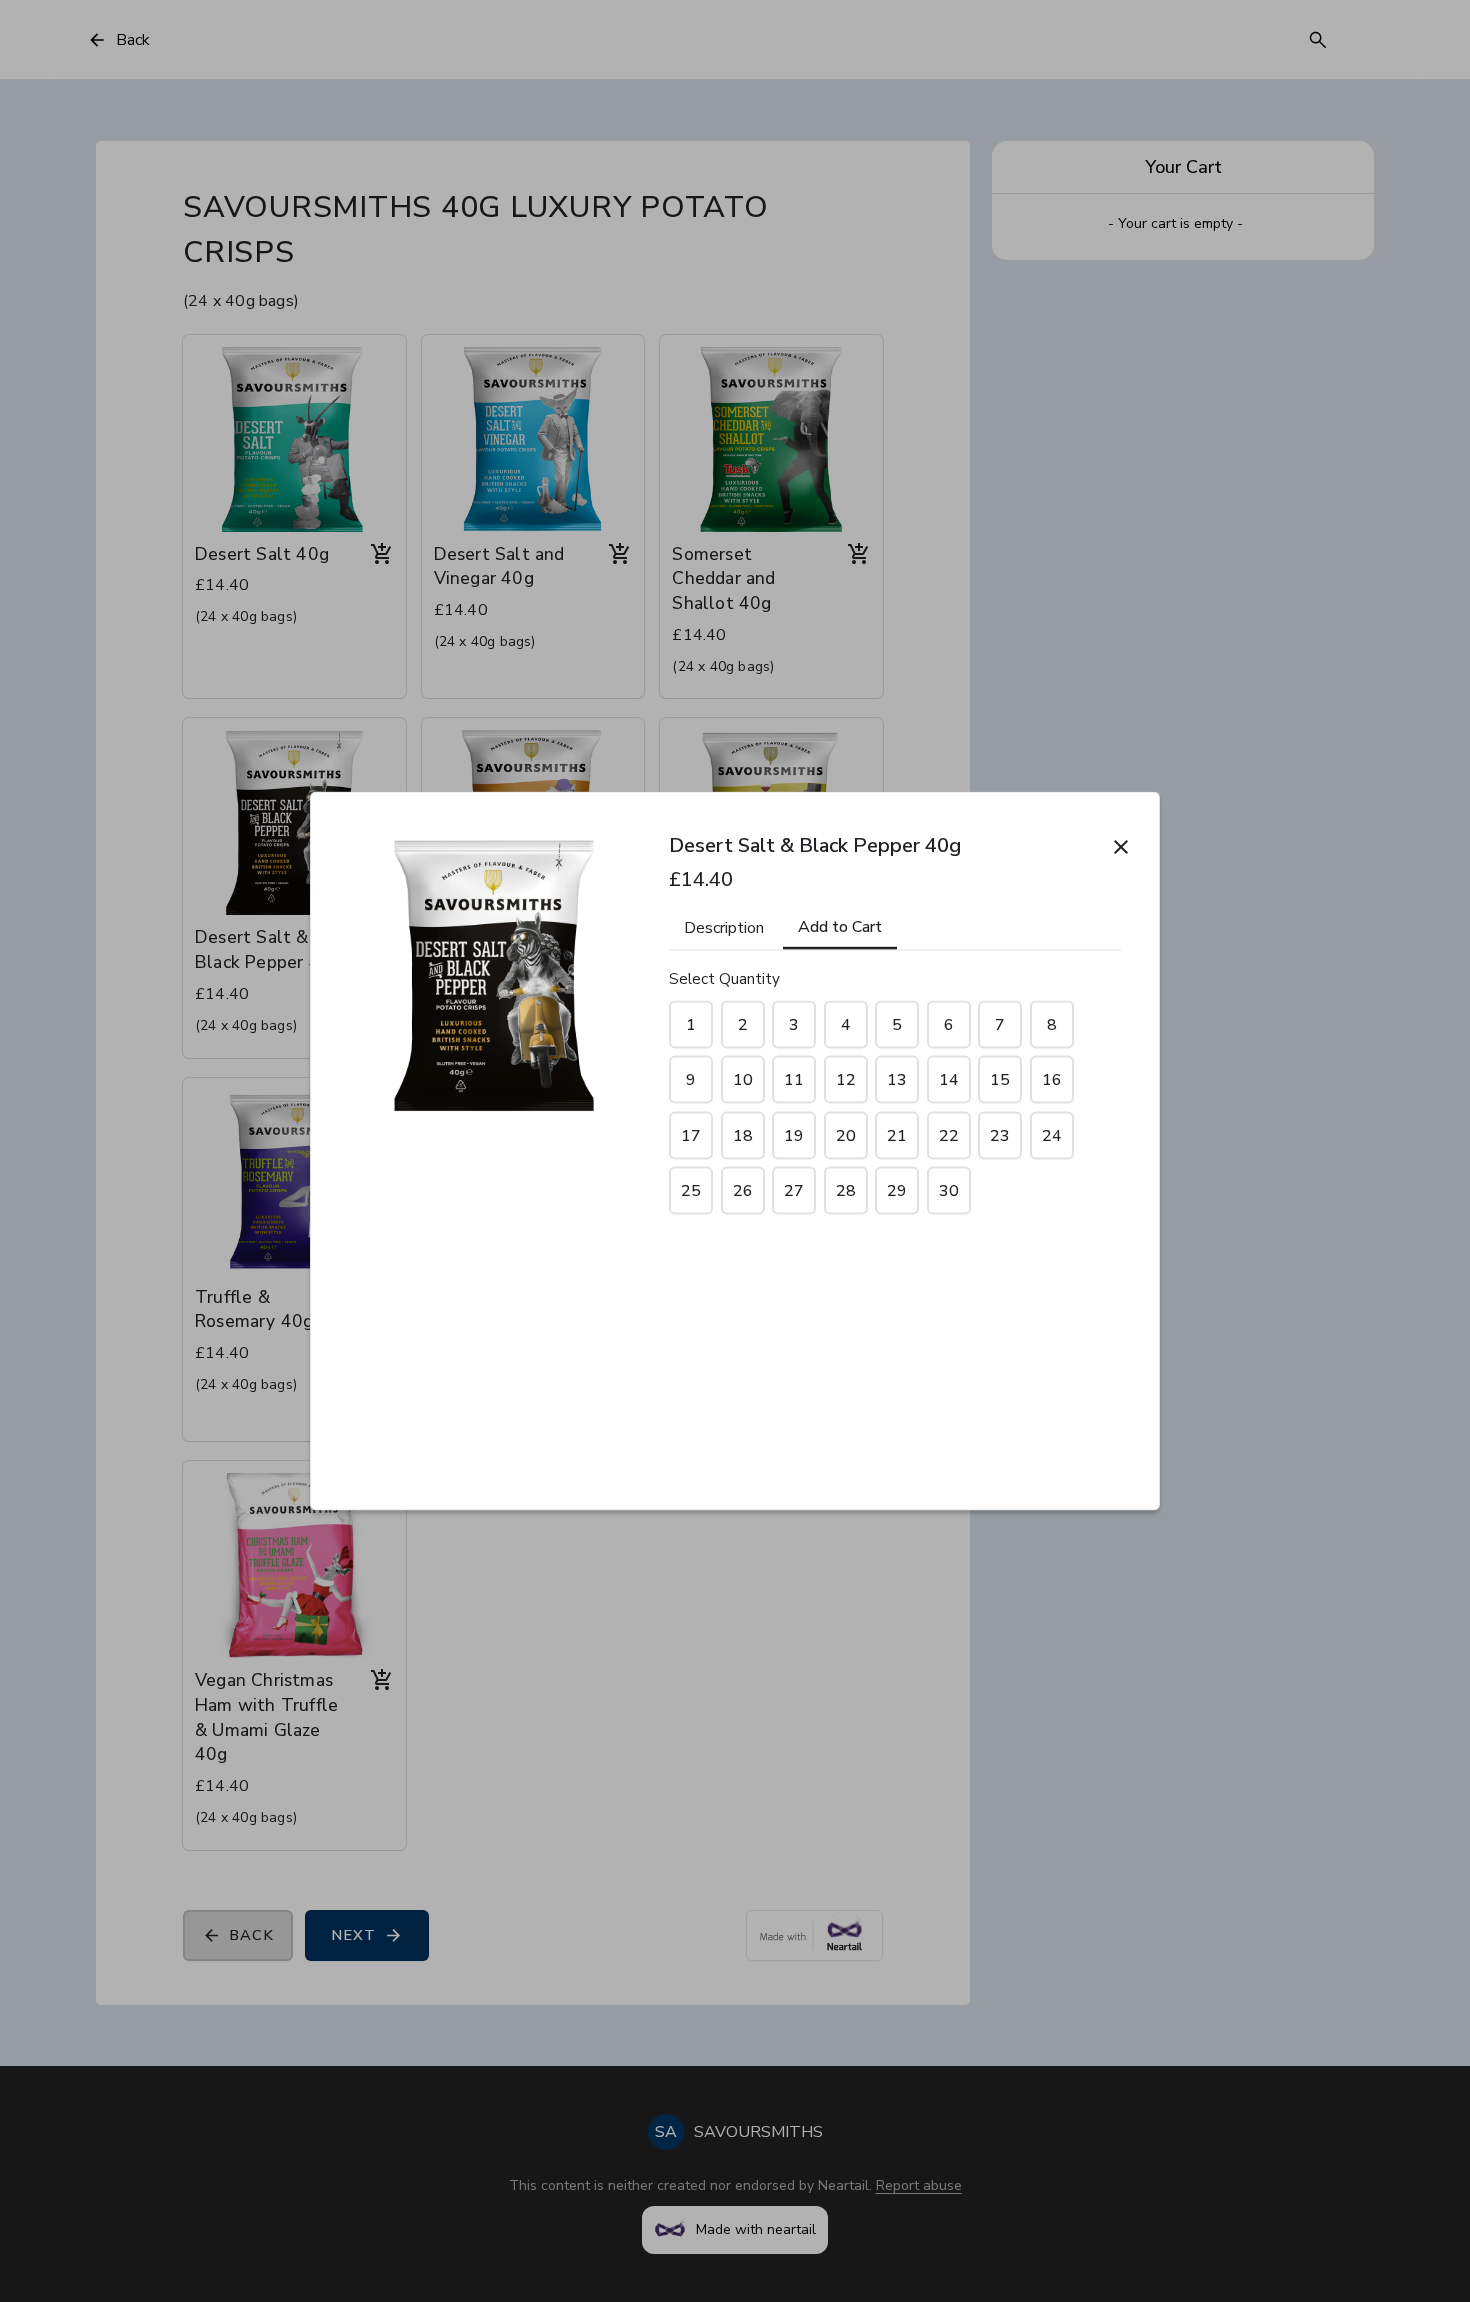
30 (949, 1191)
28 (846, 1191)
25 (691, 1191)
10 (743, 1080)
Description (724, 927)
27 (794, 1191)
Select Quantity (724, 979)
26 (743, 1191)
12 (846, 1080)
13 (897, 1080)
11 (794, 1080)
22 (949, 1135)
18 (743, 1135)
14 (949, 1080)
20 (846, 1135)
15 (1000, 1080)
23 (1000, 1135)
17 (691, 1135)
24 (1052, 1135)
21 (897, 1135)
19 (794, 1135)
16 (1052, 1080)
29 (897, 1191)
